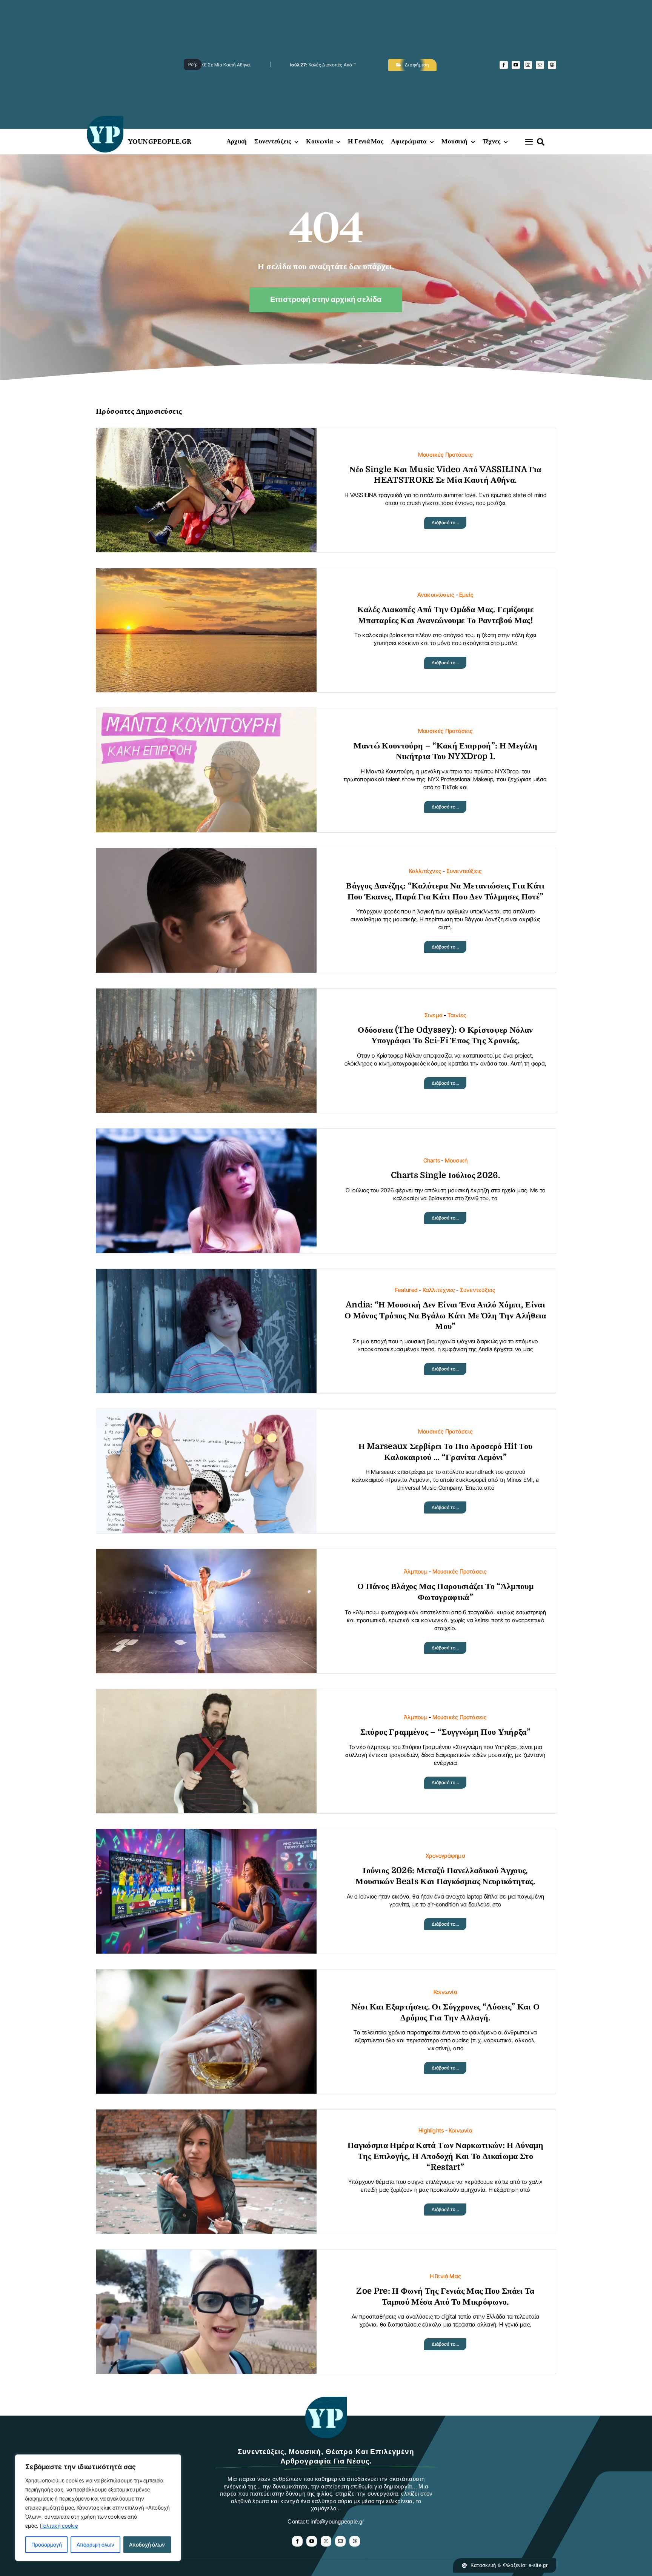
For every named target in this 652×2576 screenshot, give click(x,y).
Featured (406, 1290)
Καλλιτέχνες (425, 871)
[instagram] (528, 65)
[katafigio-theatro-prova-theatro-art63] (326, 2400)
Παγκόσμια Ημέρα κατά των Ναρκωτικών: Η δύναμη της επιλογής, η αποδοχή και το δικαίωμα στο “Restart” (445, 2156)
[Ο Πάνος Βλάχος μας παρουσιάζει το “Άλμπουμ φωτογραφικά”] (206, 1555)
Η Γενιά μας (445, 2276)
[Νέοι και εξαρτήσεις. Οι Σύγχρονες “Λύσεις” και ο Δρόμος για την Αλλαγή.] (206, 1975)
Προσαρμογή (47, 2544)
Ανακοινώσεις (436, 595)
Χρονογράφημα (445, 1856)
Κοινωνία (445, 1992)
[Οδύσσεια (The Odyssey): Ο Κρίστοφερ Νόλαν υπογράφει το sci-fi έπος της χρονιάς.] (206, 994)
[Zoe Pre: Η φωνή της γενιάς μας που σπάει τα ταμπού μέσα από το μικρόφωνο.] (206, 2255)
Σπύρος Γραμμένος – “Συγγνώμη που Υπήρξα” (445, 1732)
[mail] (540, 65)
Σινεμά (434, 1015)
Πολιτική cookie (59, 2526)
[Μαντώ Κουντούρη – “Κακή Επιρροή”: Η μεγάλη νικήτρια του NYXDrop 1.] (206, 714)
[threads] (552, 65)
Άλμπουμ (416, 1571)
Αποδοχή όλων (147, 2544)
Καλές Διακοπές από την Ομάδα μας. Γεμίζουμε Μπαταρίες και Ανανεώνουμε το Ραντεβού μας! (225, 65)
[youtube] (516, 65)
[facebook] (504, 65)
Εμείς (466, 595)
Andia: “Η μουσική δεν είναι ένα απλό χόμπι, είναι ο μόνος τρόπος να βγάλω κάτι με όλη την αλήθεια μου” (445, 1315)
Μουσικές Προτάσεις (445, 455)
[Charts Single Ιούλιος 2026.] (206, 1134)
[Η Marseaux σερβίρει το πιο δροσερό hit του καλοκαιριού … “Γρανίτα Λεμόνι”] (206, 1415)
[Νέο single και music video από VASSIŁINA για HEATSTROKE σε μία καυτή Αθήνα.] (206, 434)
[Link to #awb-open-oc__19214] (529, 142)
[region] (98, 2508)
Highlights (431, 2130)
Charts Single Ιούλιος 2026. (445, 1175)
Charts (432, 1160)
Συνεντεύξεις (464, 871)
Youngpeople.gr (160, 141)
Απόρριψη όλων (95, 2544)
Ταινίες (457, 1015)
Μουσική (456, 1160)
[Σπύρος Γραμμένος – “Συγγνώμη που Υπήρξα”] (206, 1695)
